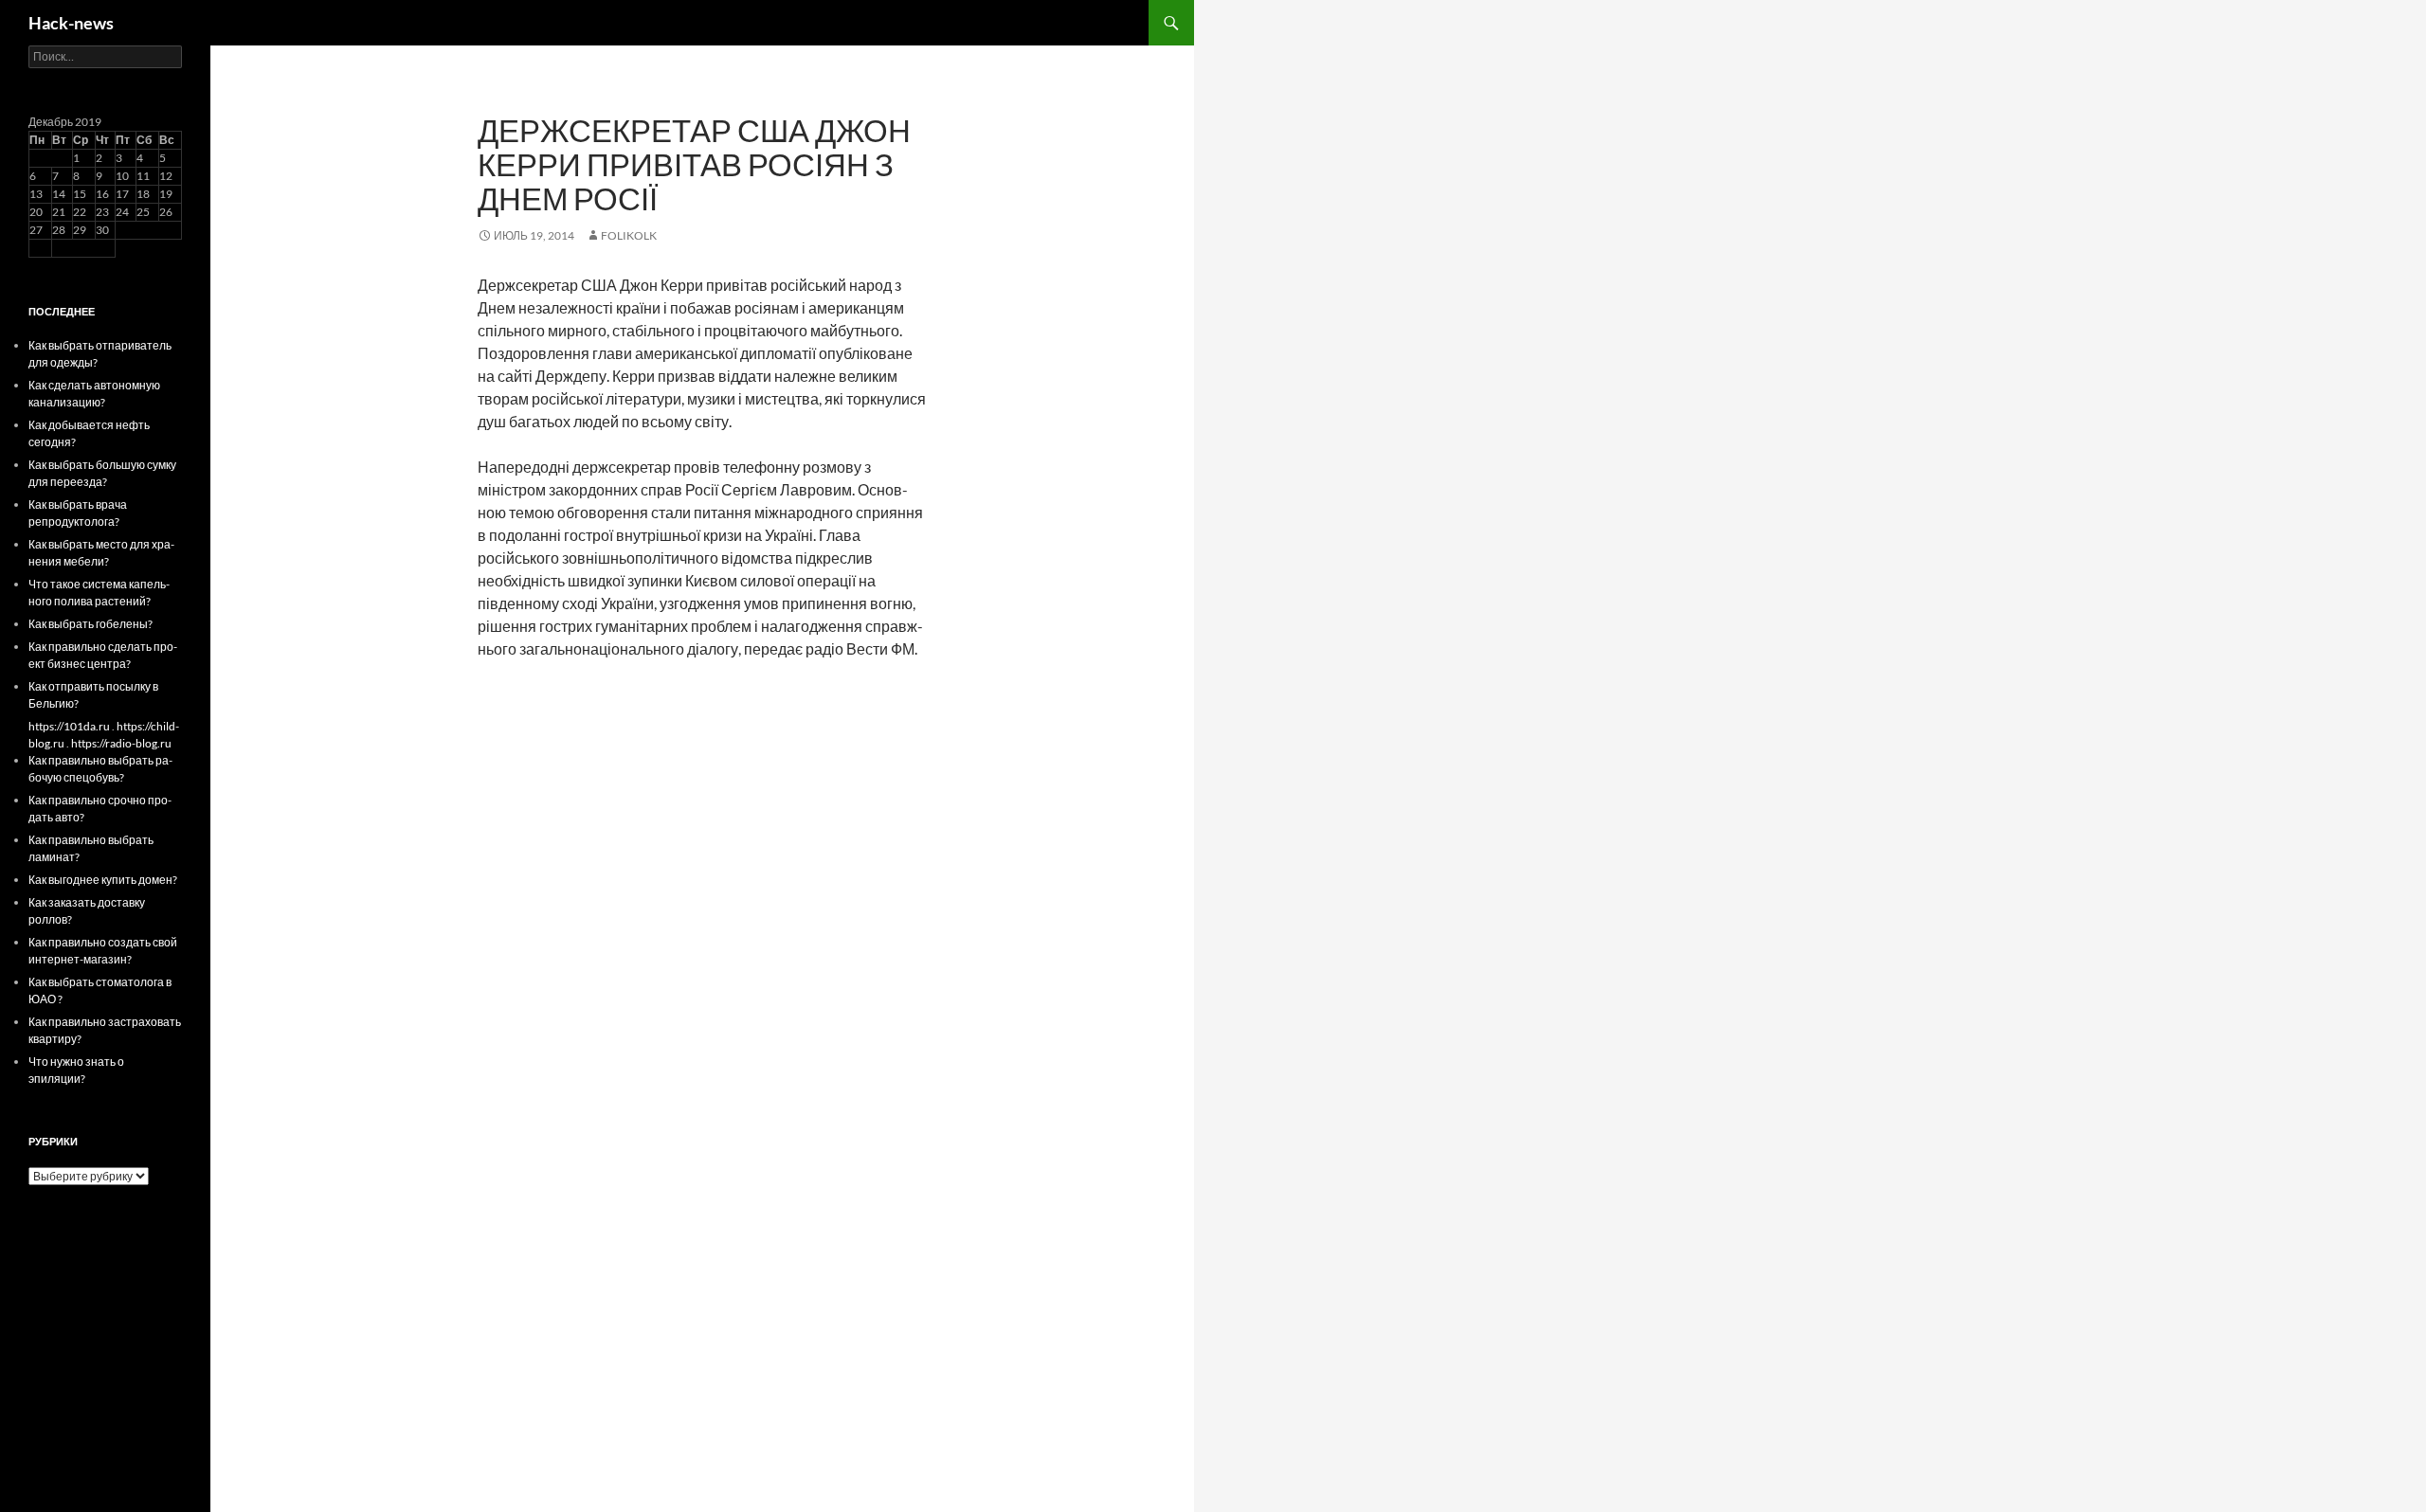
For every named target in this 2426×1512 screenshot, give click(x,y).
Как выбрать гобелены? (91, 624)
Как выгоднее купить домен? (103, 880)
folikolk (629, 235)
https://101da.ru (69, 726)
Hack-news (71, 23)
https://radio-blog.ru (121, 743)
